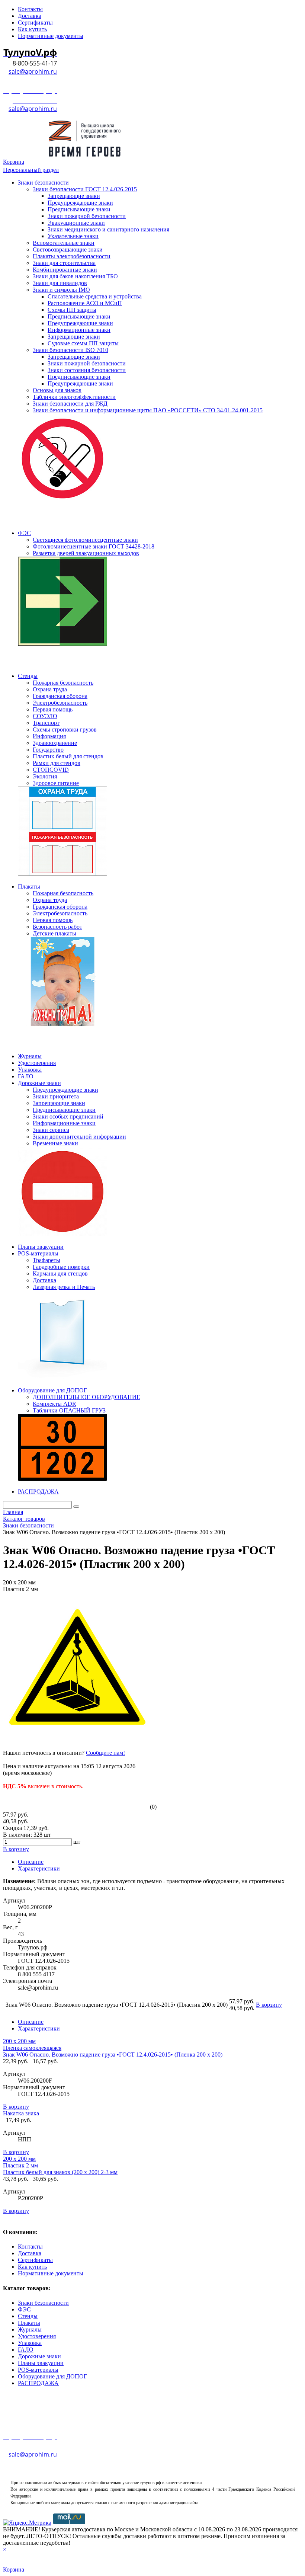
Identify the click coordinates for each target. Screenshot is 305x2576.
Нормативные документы (51, 2273)
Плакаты (29, 2323)
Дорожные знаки (39, 2356)
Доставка (30, 2253)
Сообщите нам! (105, 1753)
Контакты (30, 2247)
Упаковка (30, 2343)
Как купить (32, 2267)
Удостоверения (37, 2336)
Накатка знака (21, 2113)
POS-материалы (38, 2370)
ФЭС (24, 2309)
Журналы (30, 2329)
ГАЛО (26, 2350)
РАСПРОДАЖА (38, 2383)
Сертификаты (35, 2260)
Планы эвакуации (41, 2363)
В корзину (16, 2107)
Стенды (28, 2316)
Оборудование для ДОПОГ (52, 2376)
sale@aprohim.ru (33, 71)
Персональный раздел (31, 170)
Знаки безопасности (43, 2303)
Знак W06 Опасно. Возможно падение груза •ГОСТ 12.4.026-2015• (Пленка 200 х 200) (113, 2055)
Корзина (14, 162)
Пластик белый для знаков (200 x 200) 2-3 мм (60, 2172)
